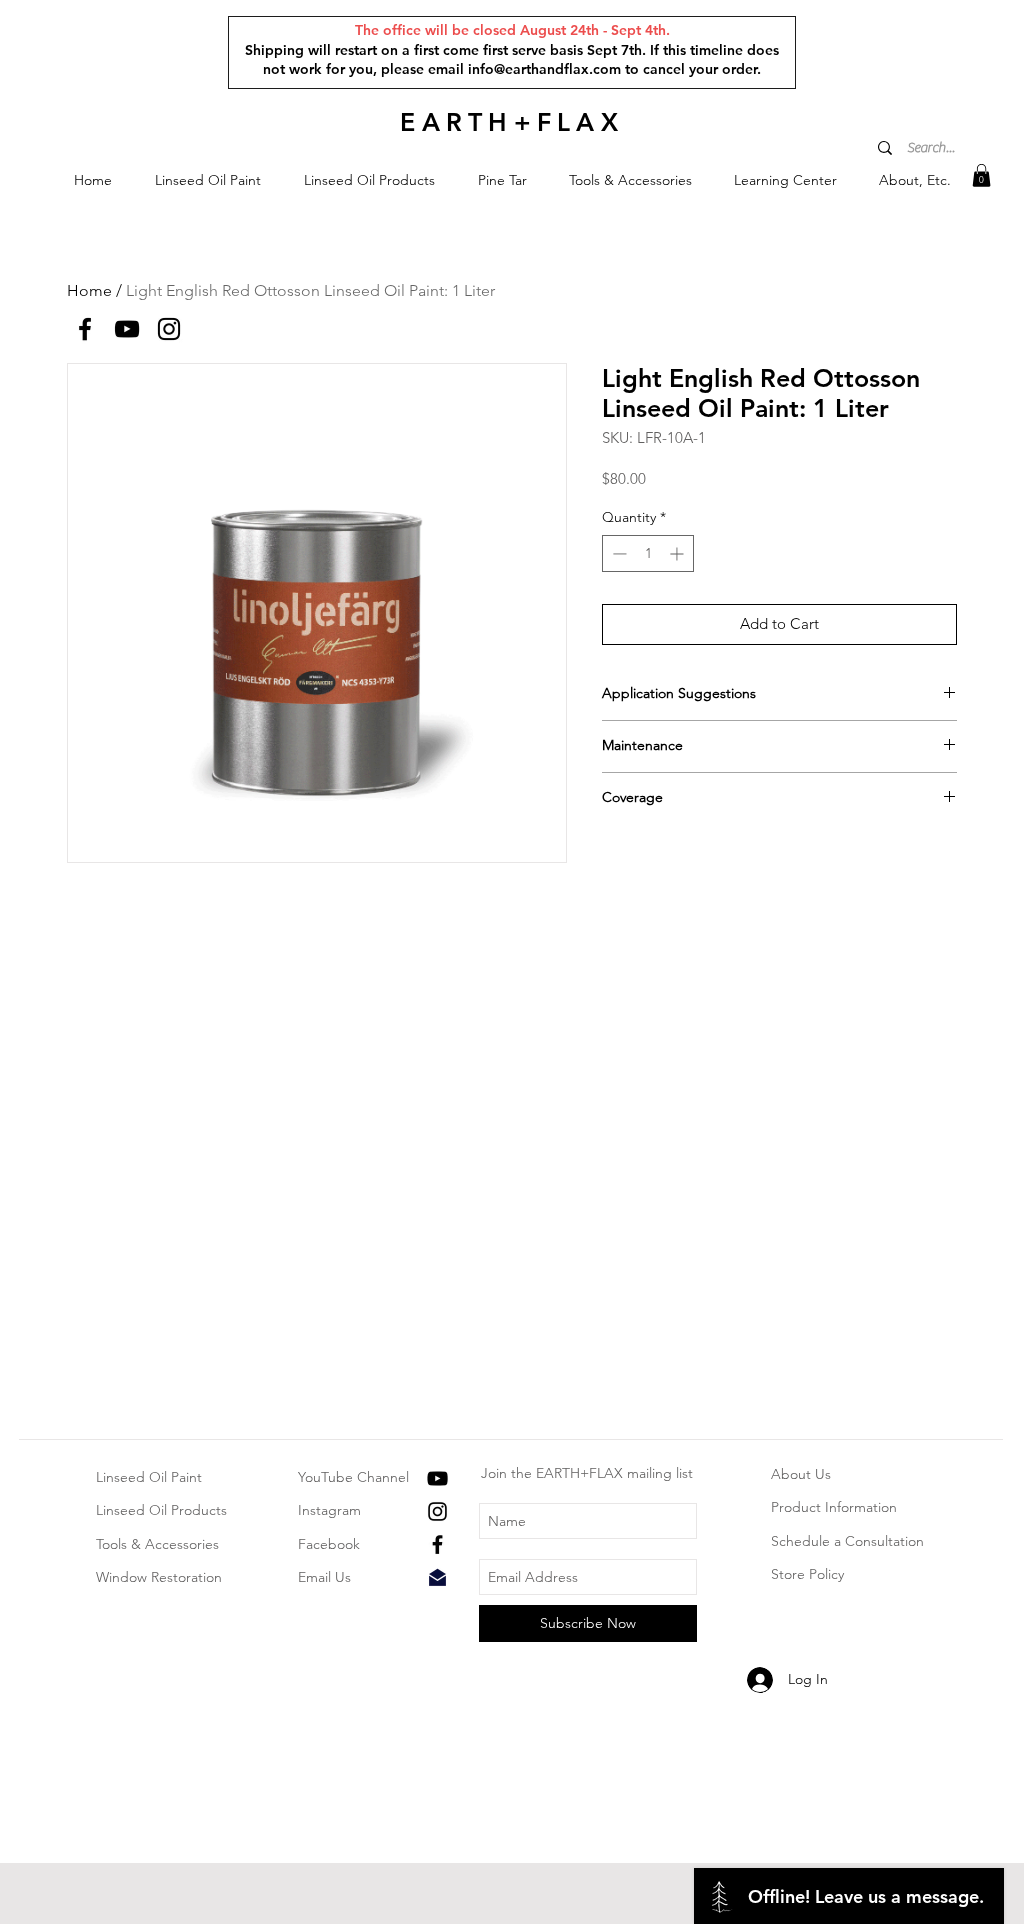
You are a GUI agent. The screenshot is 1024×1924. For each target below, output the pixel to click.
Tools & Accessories (157, 1544)
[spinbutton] (648, 553)
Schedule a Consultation (847, 1541)
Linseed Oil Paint (149, 1477)
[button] (207, 180)
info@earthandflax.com (544, 69)
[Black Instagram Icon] (437, 1511)
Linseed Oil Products (161, 1510)
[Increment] (678, 553)
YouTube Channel (353, 1477)
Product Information (834, 1507)
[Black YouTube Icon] (437, 1478)
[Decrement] (617, 553)
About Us (801, 1474)
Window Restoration (159, 1577)
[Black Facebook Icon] (437, 1544)
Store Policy (807, 1574)
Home (89, 290)
